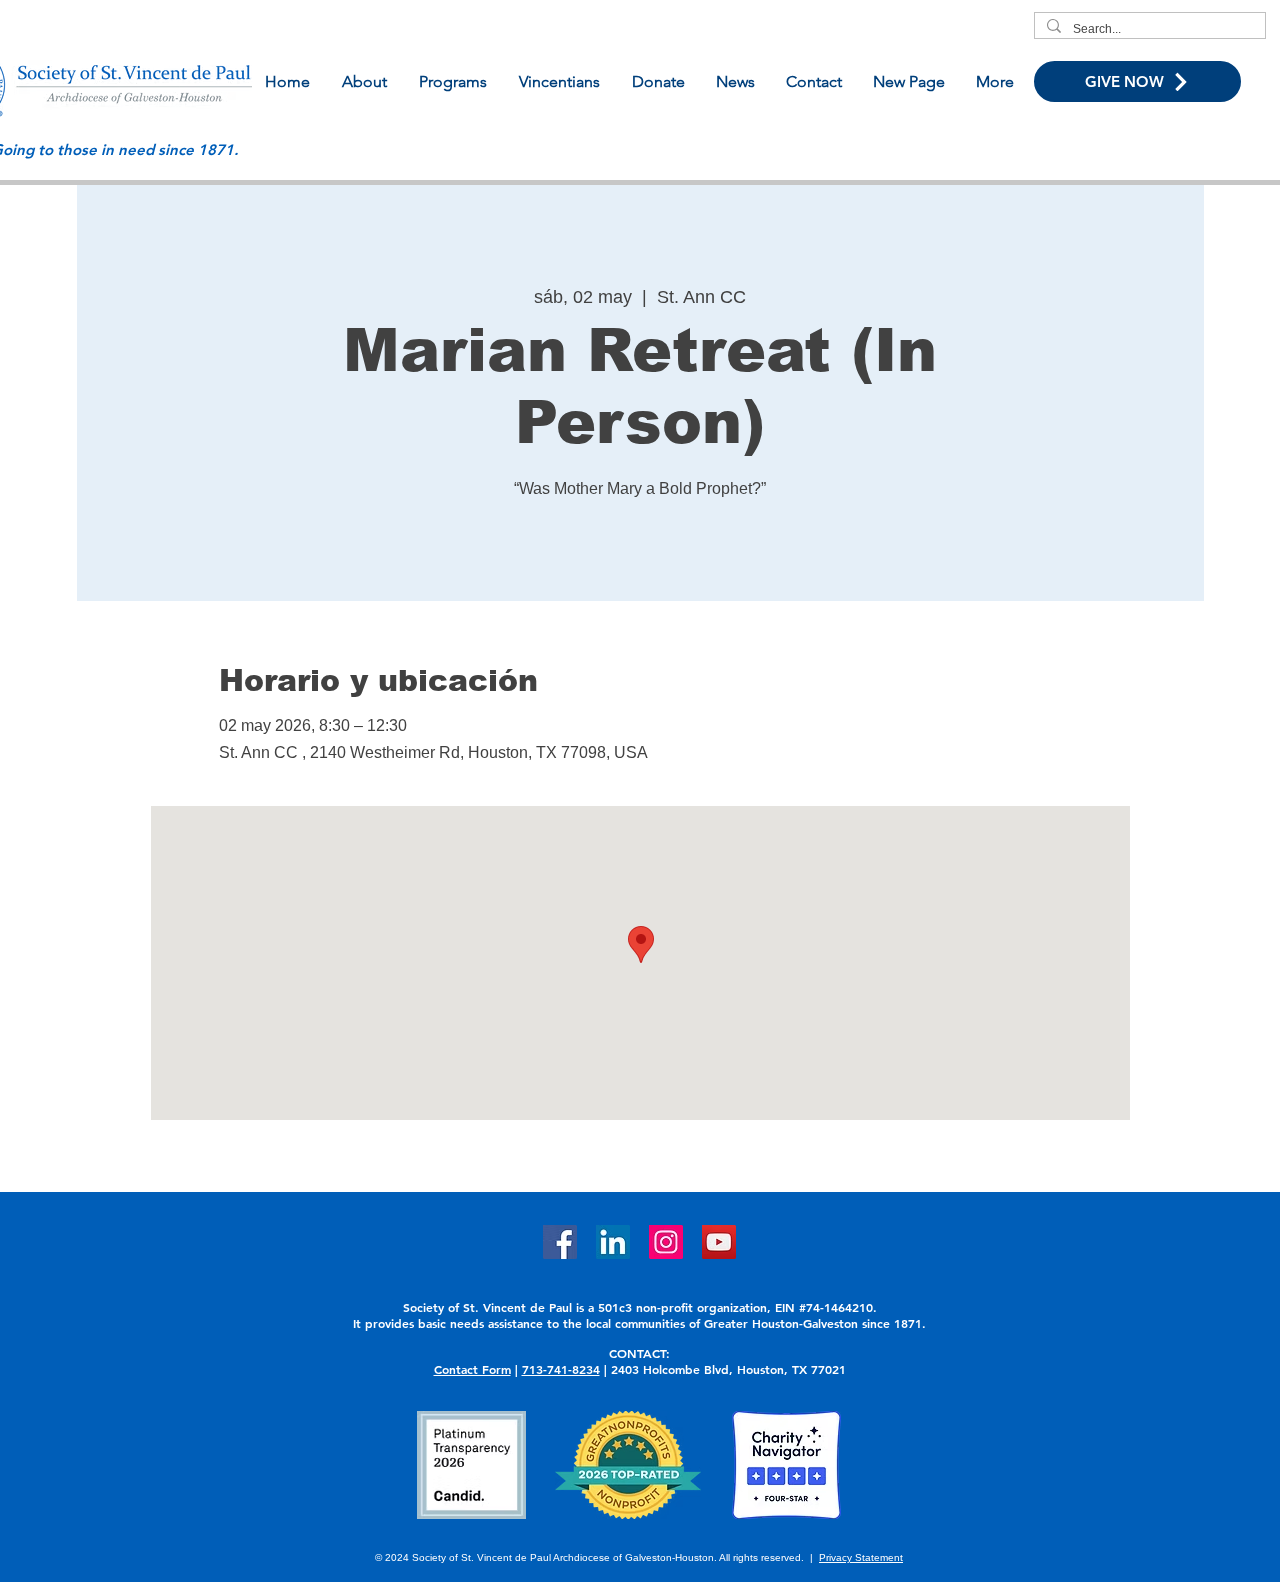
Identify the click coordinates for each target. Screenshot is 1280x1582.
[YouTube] (719, 1242)
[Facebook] (560, 1242)
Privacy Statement (861, 1557)
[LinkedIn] (613, 1242)
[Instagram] (666, 1242)
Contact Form (472, 1369)
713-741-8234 (561, 1369)
